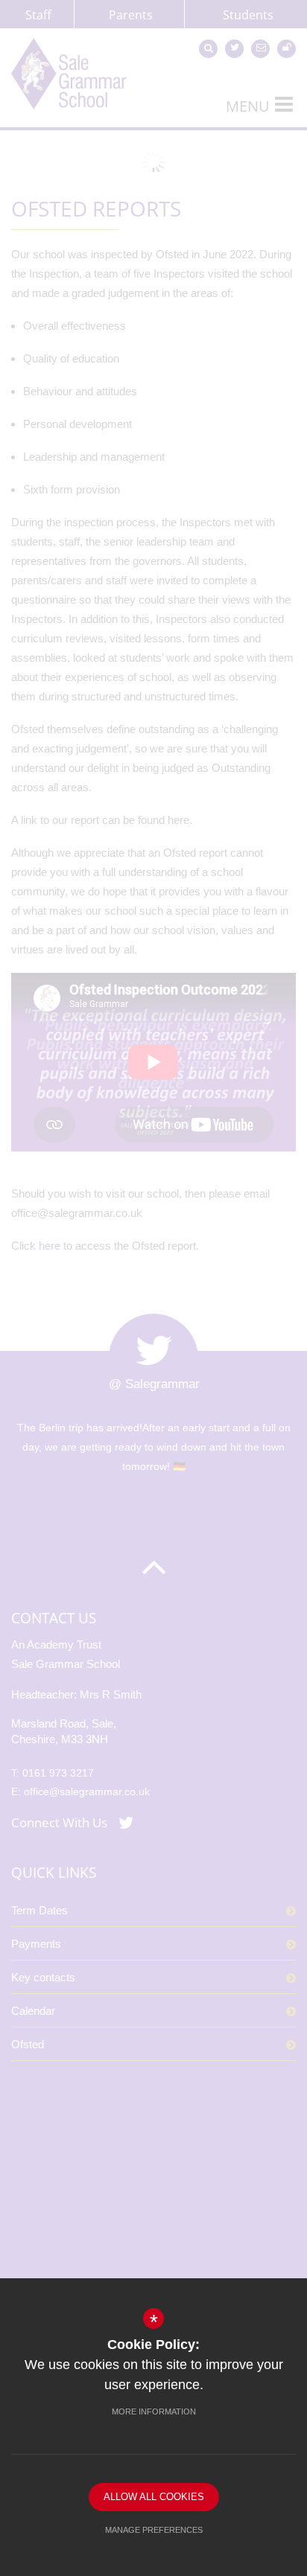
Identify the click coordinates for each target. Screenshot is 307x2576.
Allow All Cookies (154, 2497)
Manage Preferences (154, 2530)
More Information (154, 2412)
